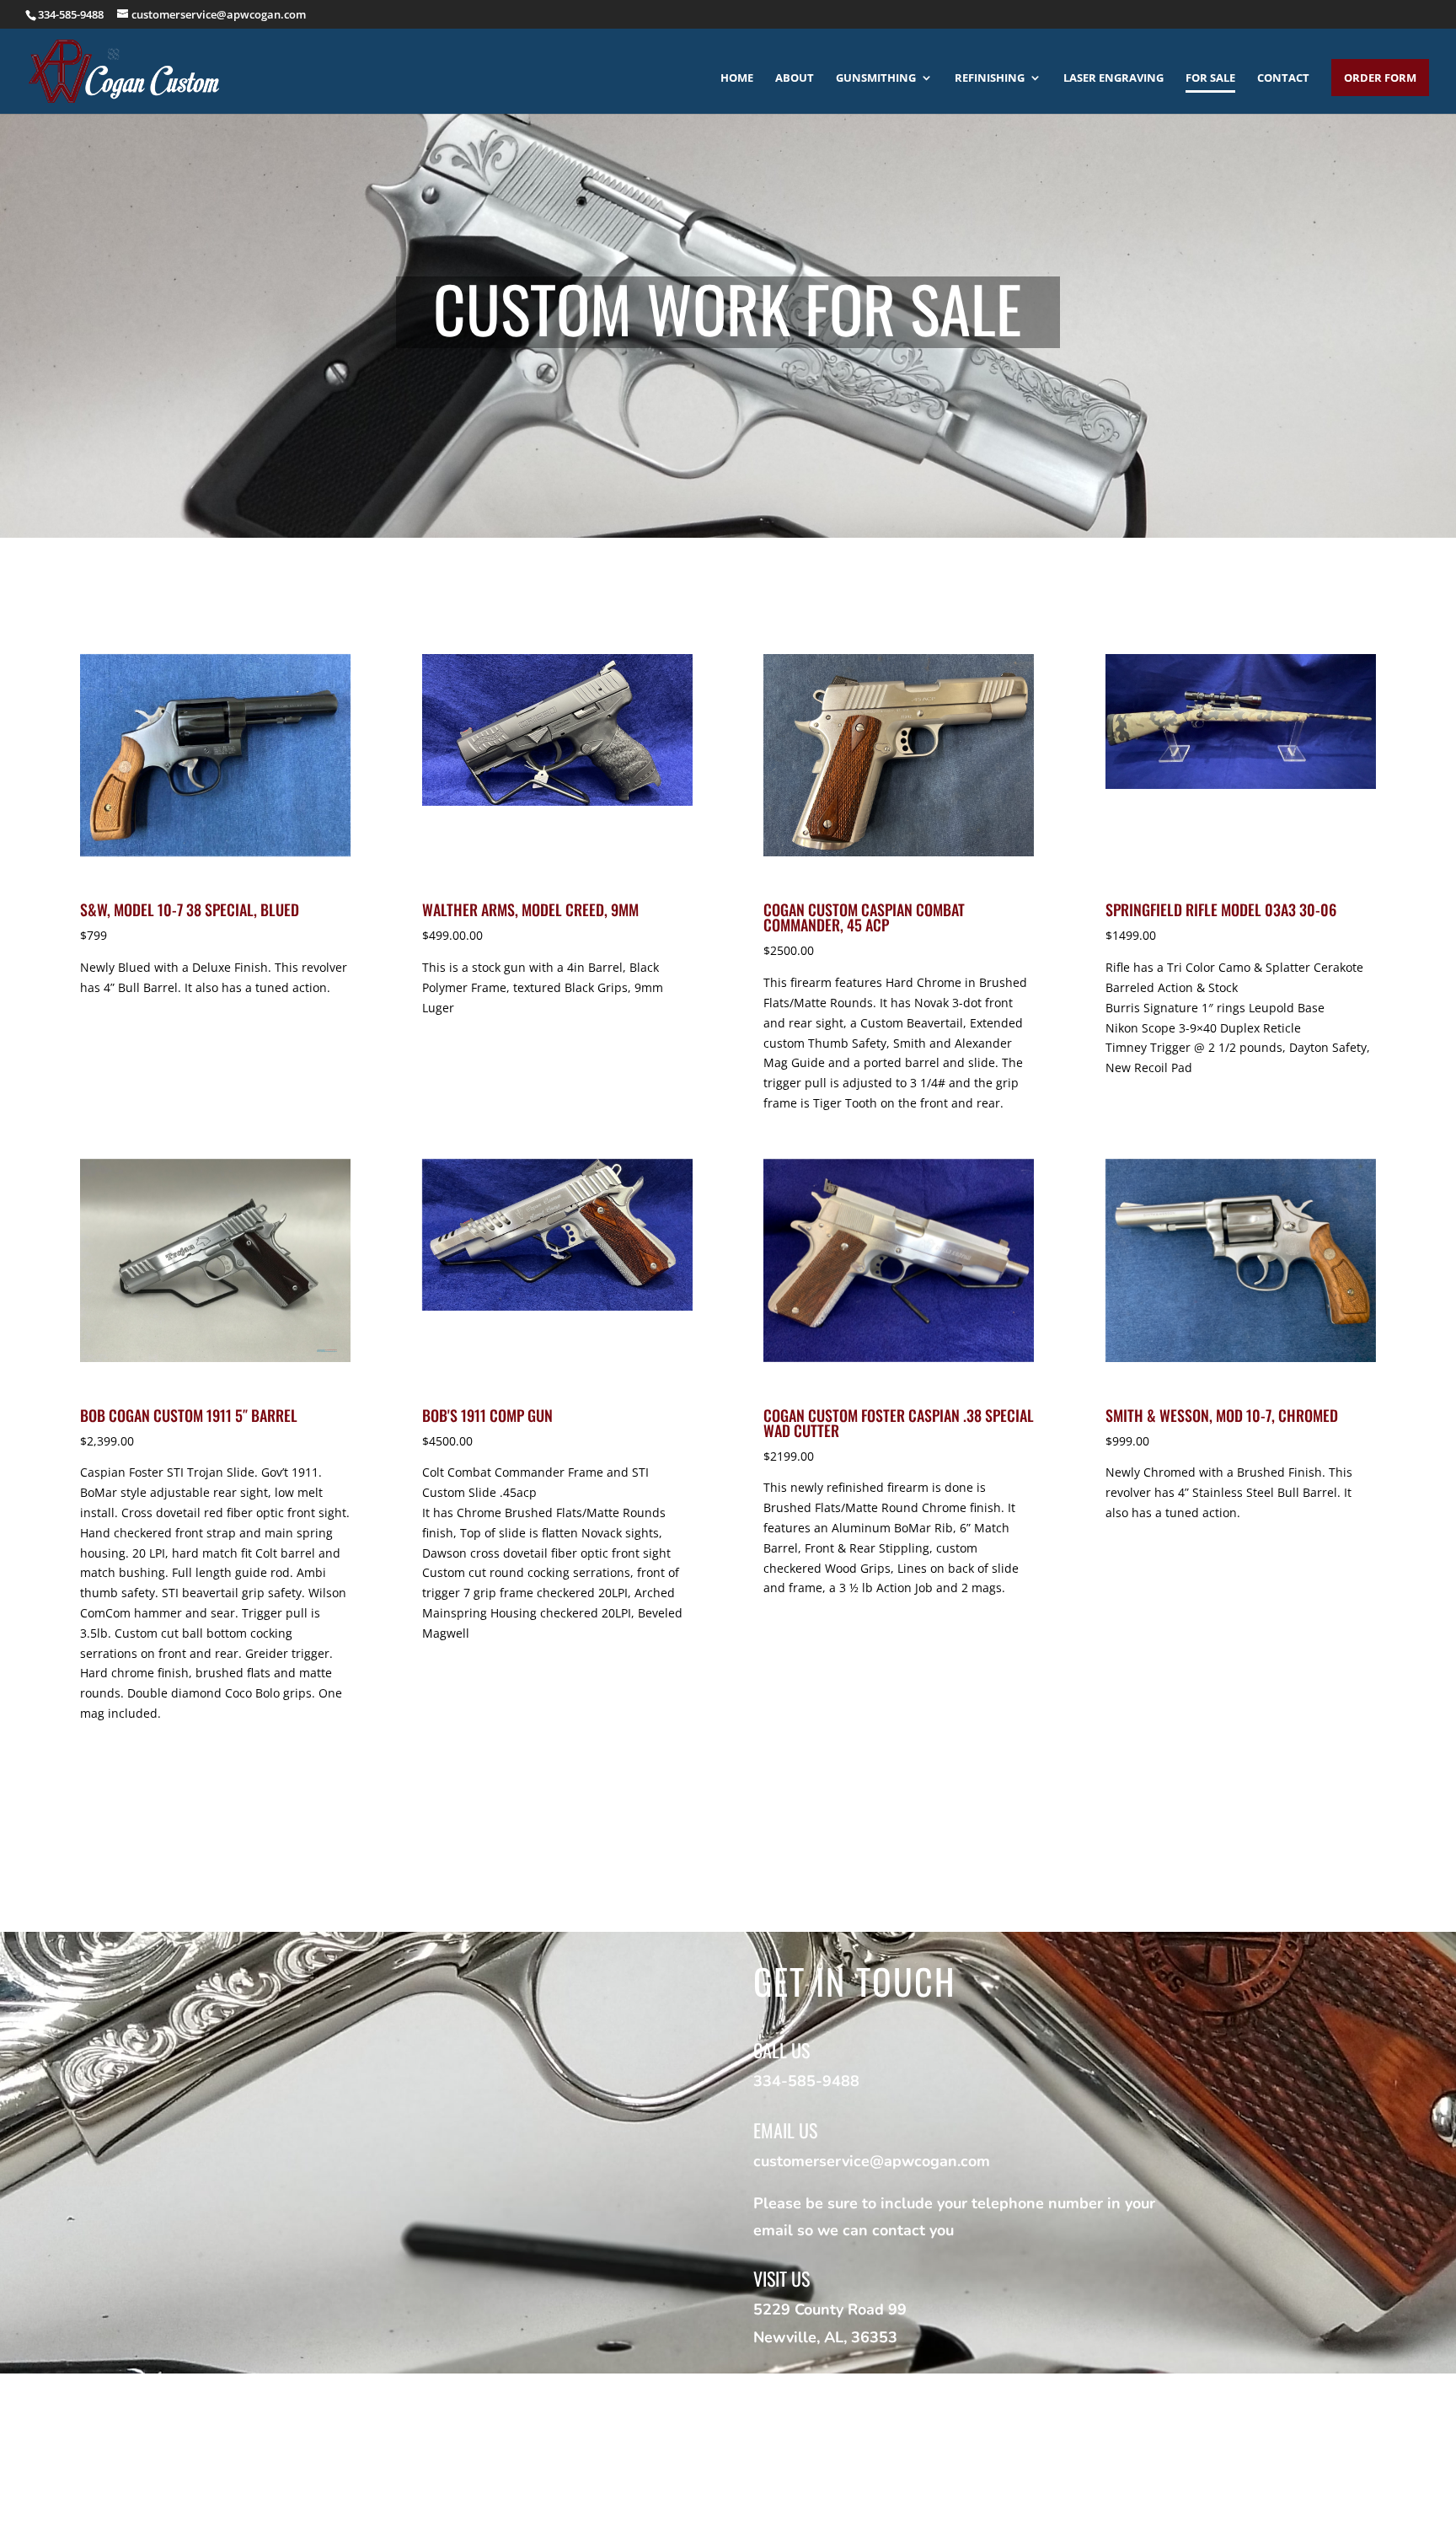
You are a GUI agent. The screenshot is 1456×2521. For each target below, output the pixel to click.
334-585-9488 (71, 14)
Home (737, 78)
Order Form (1380, 78)
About (795, 78)
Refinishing (990, 78)
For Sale (1210, 78)
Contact (1283, 78)
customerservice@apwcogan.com (872, 2161)
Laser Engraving (1113, 78)
